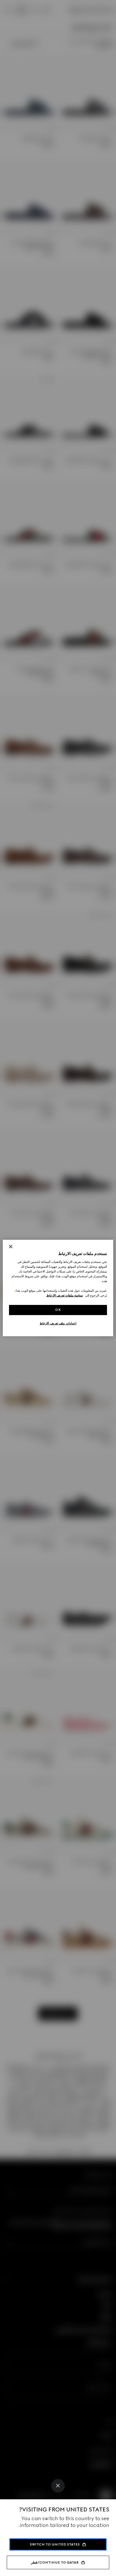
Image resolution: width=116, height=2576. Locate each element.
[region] (58, 1288)
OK (58, 1310)
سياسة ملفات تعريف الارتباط (65, 1295)
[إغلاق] (11, 1247)
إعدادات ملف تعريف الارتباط (58, 1323)
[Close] (58, 2486)
